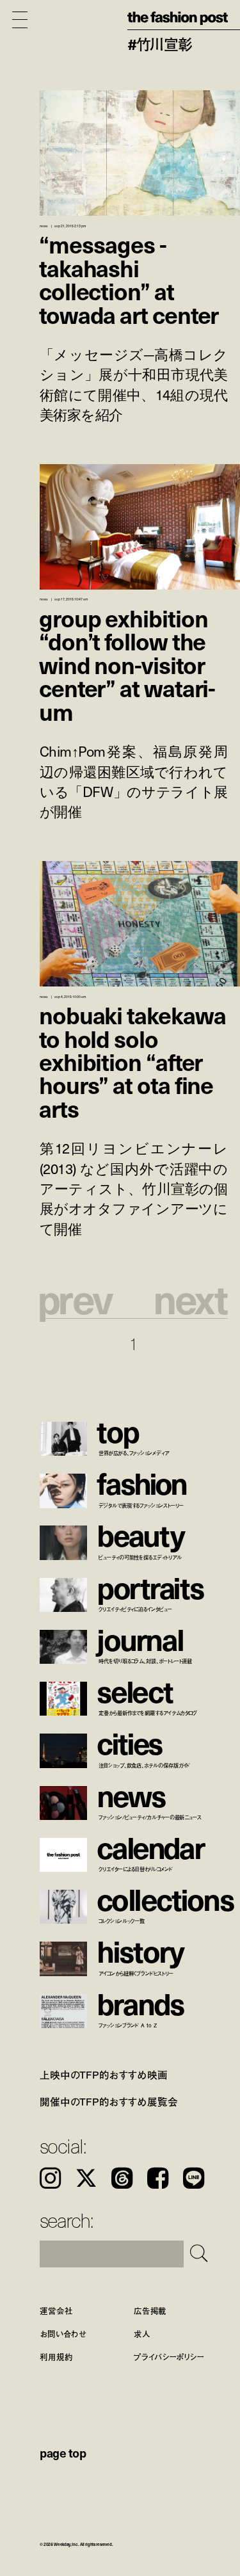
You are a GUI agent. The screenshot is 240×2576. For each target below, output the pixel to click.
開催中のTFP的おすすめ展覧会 (109, 2102)
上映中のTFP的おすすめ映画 (104, 2075)
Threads (122, 2178)
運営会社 (56, 2310)
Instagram (50, 2178)
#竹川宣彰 (160, 44)
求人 (142, 2333)
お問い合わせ (63, 2333)
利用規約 (56, 2356)
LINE (194, 2178)
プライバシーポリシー (169, 2356)
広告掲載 (150, 2310)
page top (63, 2452)
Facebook (158, 2178)
